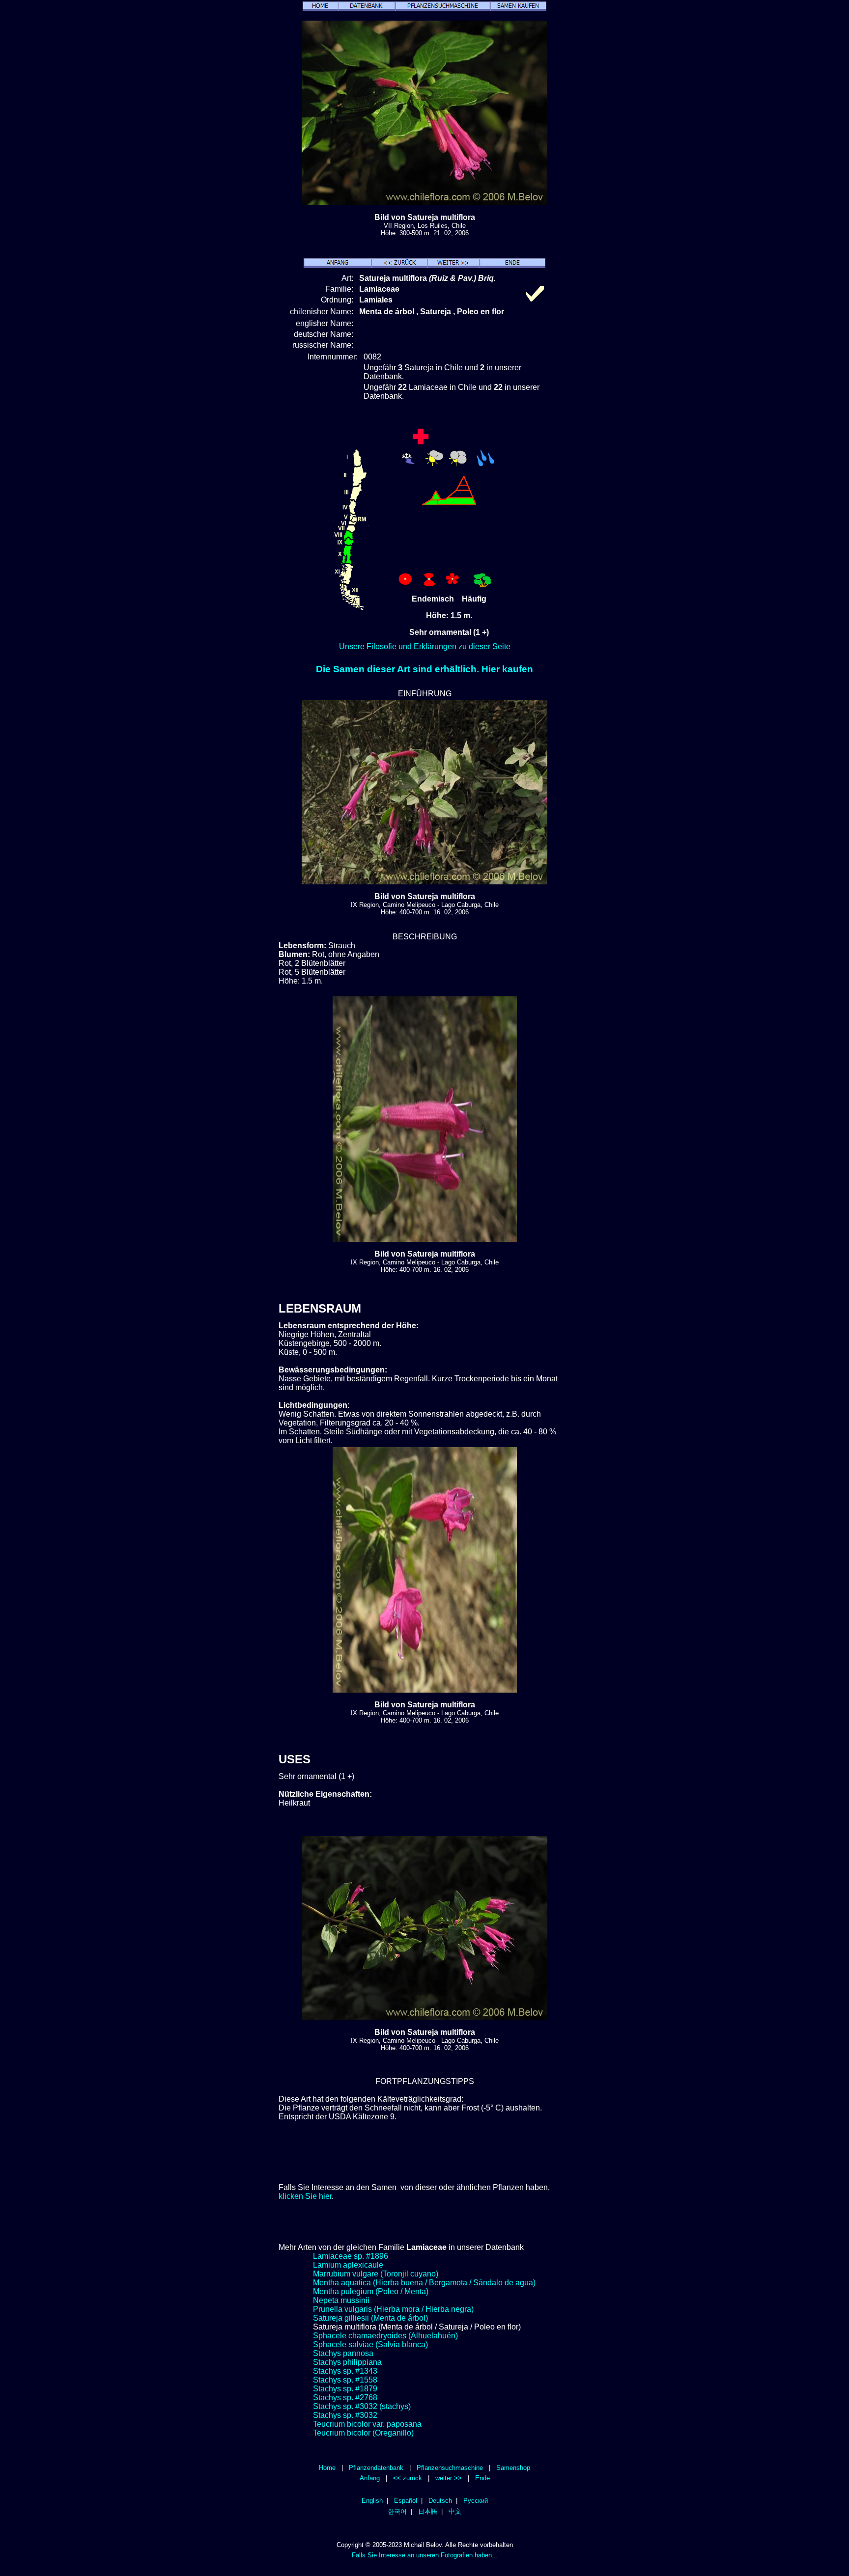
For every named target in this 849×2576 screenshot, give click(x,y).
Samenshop (513, 2468)
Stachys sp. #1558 (345, 2380)
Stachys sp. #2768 (345, 2398)
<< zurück (408, 2478)
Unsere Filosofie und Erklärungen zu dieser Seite (425, 646)
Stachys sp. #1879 (345, 2389)
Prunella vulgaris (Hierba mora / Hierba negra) (393, 2309)
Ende (482, 2478)
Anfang (370, 2478)
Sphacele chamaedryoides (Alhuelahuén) (385, 2336)
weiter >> (449, 2478)
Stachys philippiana (347, 2362)
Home (327, 2468)
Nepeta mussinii (341, 2300)
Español (406, 2501)
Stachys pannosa (343, 2353)
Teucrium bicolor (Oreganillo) (363, 2433)
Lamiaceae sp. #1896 (351, 2256)
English (372, 2501)
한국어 (397, 2511)
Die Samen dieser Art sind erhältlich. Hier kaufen (424, 669)
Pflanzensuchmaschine (450, 2468)
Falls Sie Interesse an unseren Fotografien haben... (425, 2555)
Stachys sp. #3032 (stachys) (362, 2406)
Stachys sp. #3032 (345, 2415)
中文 (455, 2511)
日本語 (428, 2511)
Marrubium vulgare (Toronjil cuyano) (376, 2274)
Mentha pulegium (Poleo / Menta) (371, 2291)
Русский (476, 2501)
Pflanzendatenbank (376, 2468)
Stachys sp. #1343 (345, 2371)
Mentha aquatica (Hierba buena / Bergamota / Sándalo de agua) (424, 2283)
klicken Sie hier (305, 2196)
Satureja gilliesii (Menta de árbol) (370, 2318)
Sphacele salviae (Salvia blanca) (370, 2344)
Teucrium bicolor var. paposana (367, 2424)
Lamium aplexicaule (348, 2265)
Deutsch (440, 2501)
